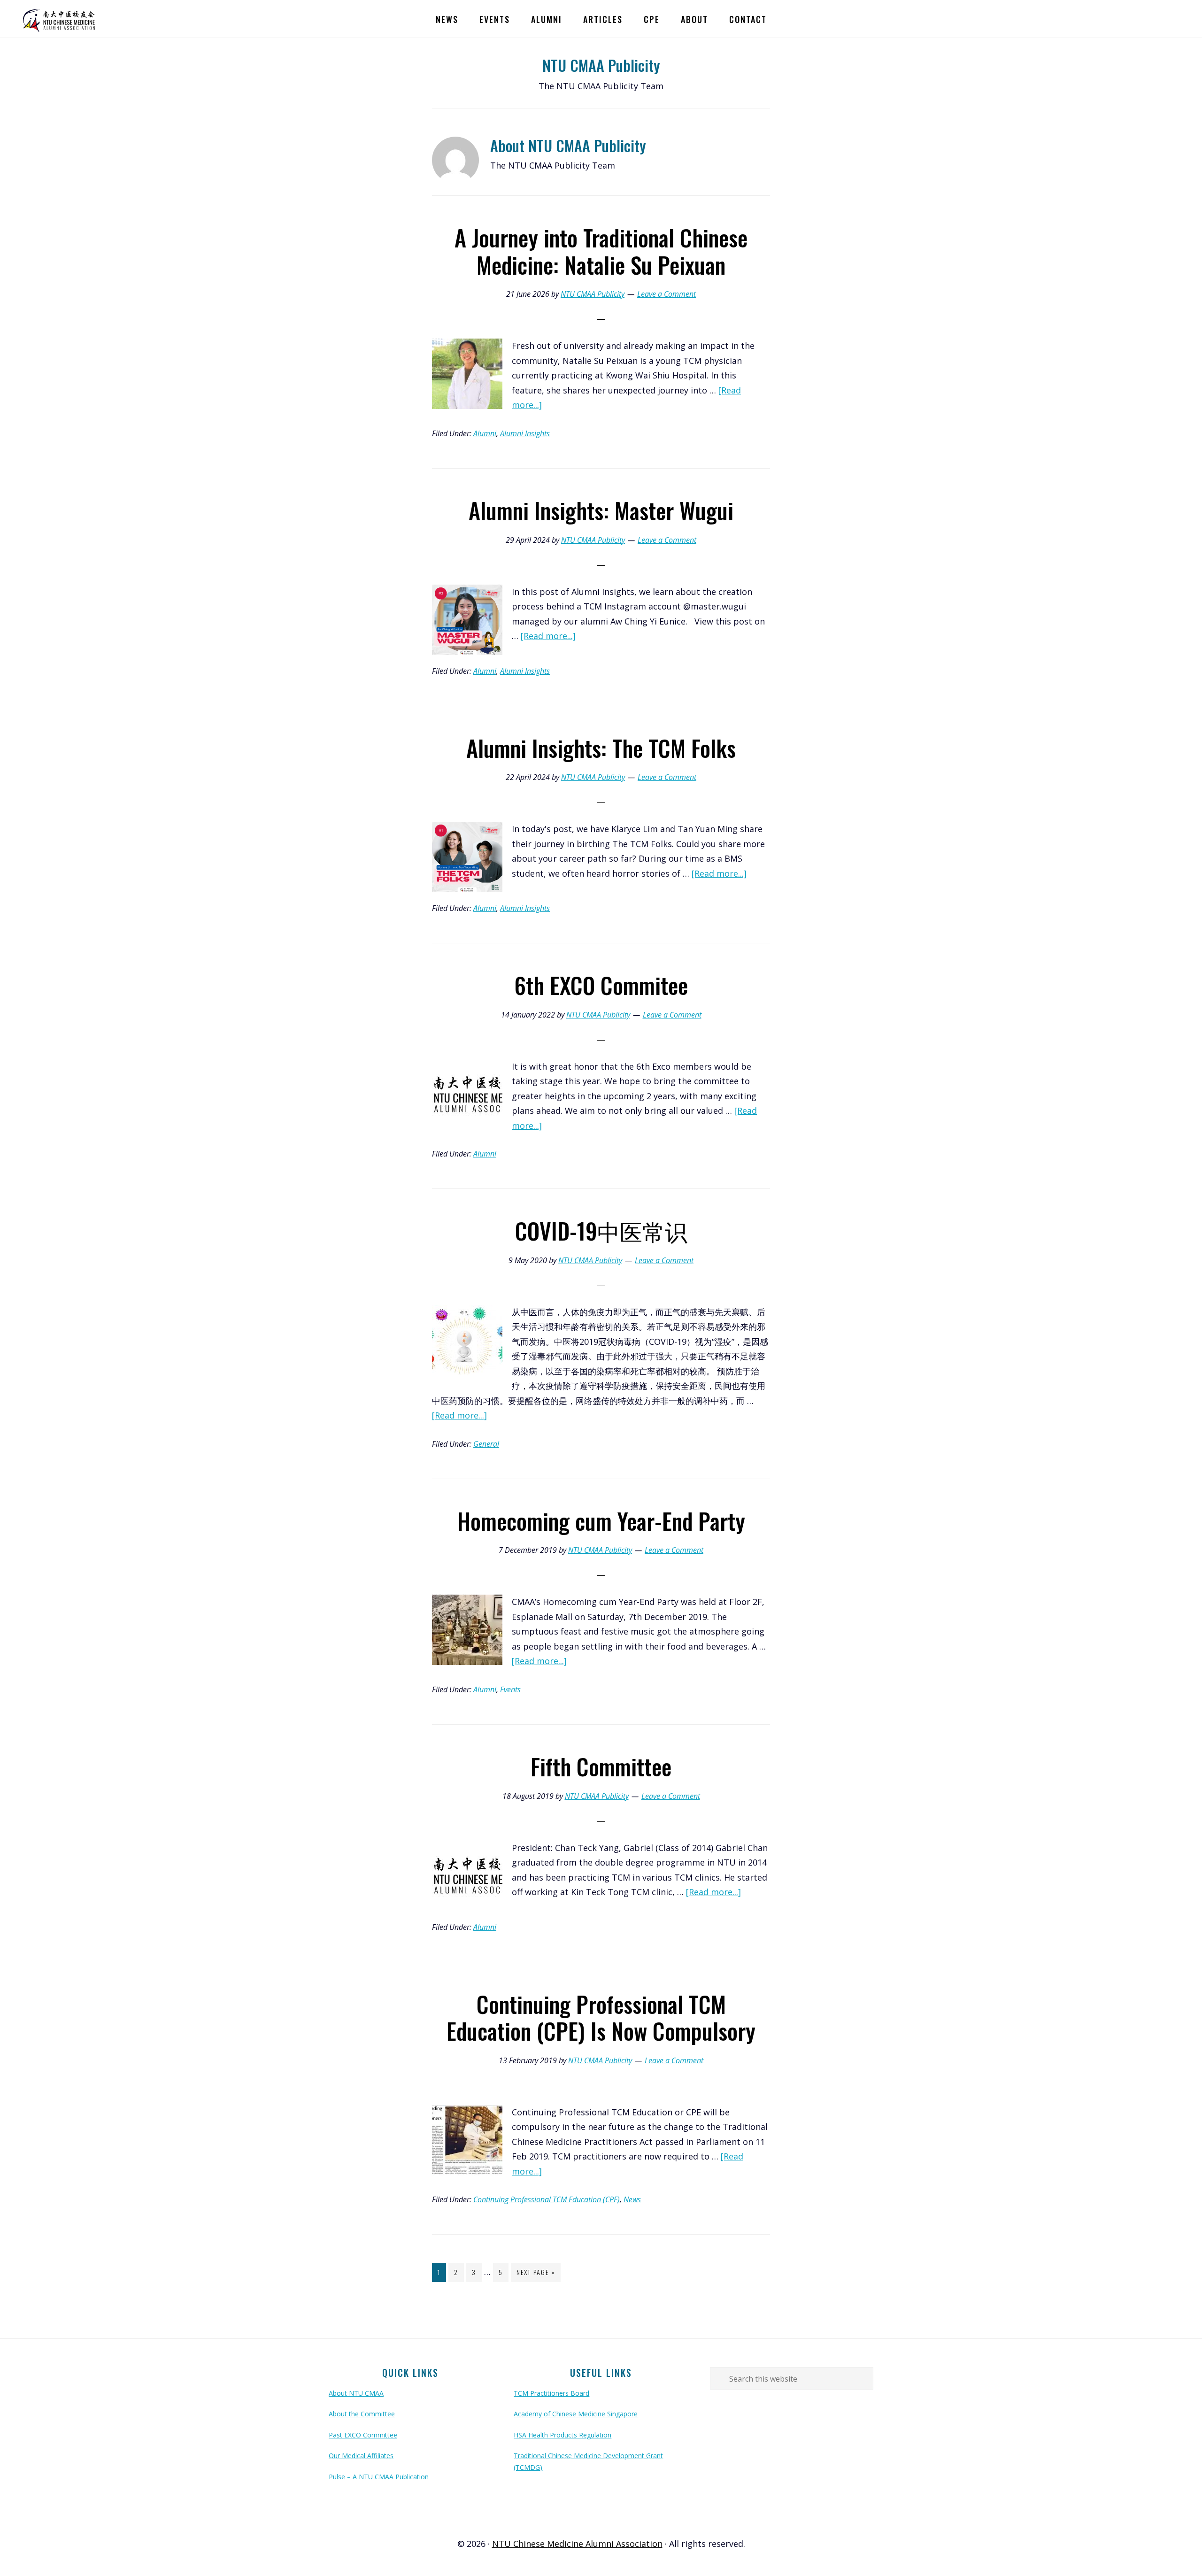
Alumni (485, 433)
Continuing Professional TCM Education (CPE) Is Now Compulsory (601, 2017)
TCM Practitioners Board (551, 2393)
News (632, 2199)
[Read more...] (548, 636)
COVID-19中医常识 (601, 1230)
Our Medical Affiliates (361, 2456)
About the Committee (362, 2414)
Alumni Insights (525, 433)
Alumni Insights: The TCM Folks (601, 748)
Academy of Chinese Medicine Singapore (576, 2414)
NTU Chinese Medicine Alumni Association (61, 19)
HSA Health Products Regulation (562, 2435)
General (486, 1444)
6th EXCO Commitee (601, 985)
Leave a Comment (666, 294)
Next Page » (536, 2274)
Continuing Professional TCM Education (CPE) (547, 2199)
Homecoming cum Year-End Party (601, 1521)
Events (510, 1689)
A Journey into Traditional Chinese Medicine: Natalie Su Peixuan (601, 251)
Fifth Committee (601, 1766)
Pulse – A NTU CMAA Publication (379, 2477)
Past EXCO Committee (363, 2435)
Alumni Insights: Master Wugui (601, 510)
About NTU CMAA (356, 2393)
